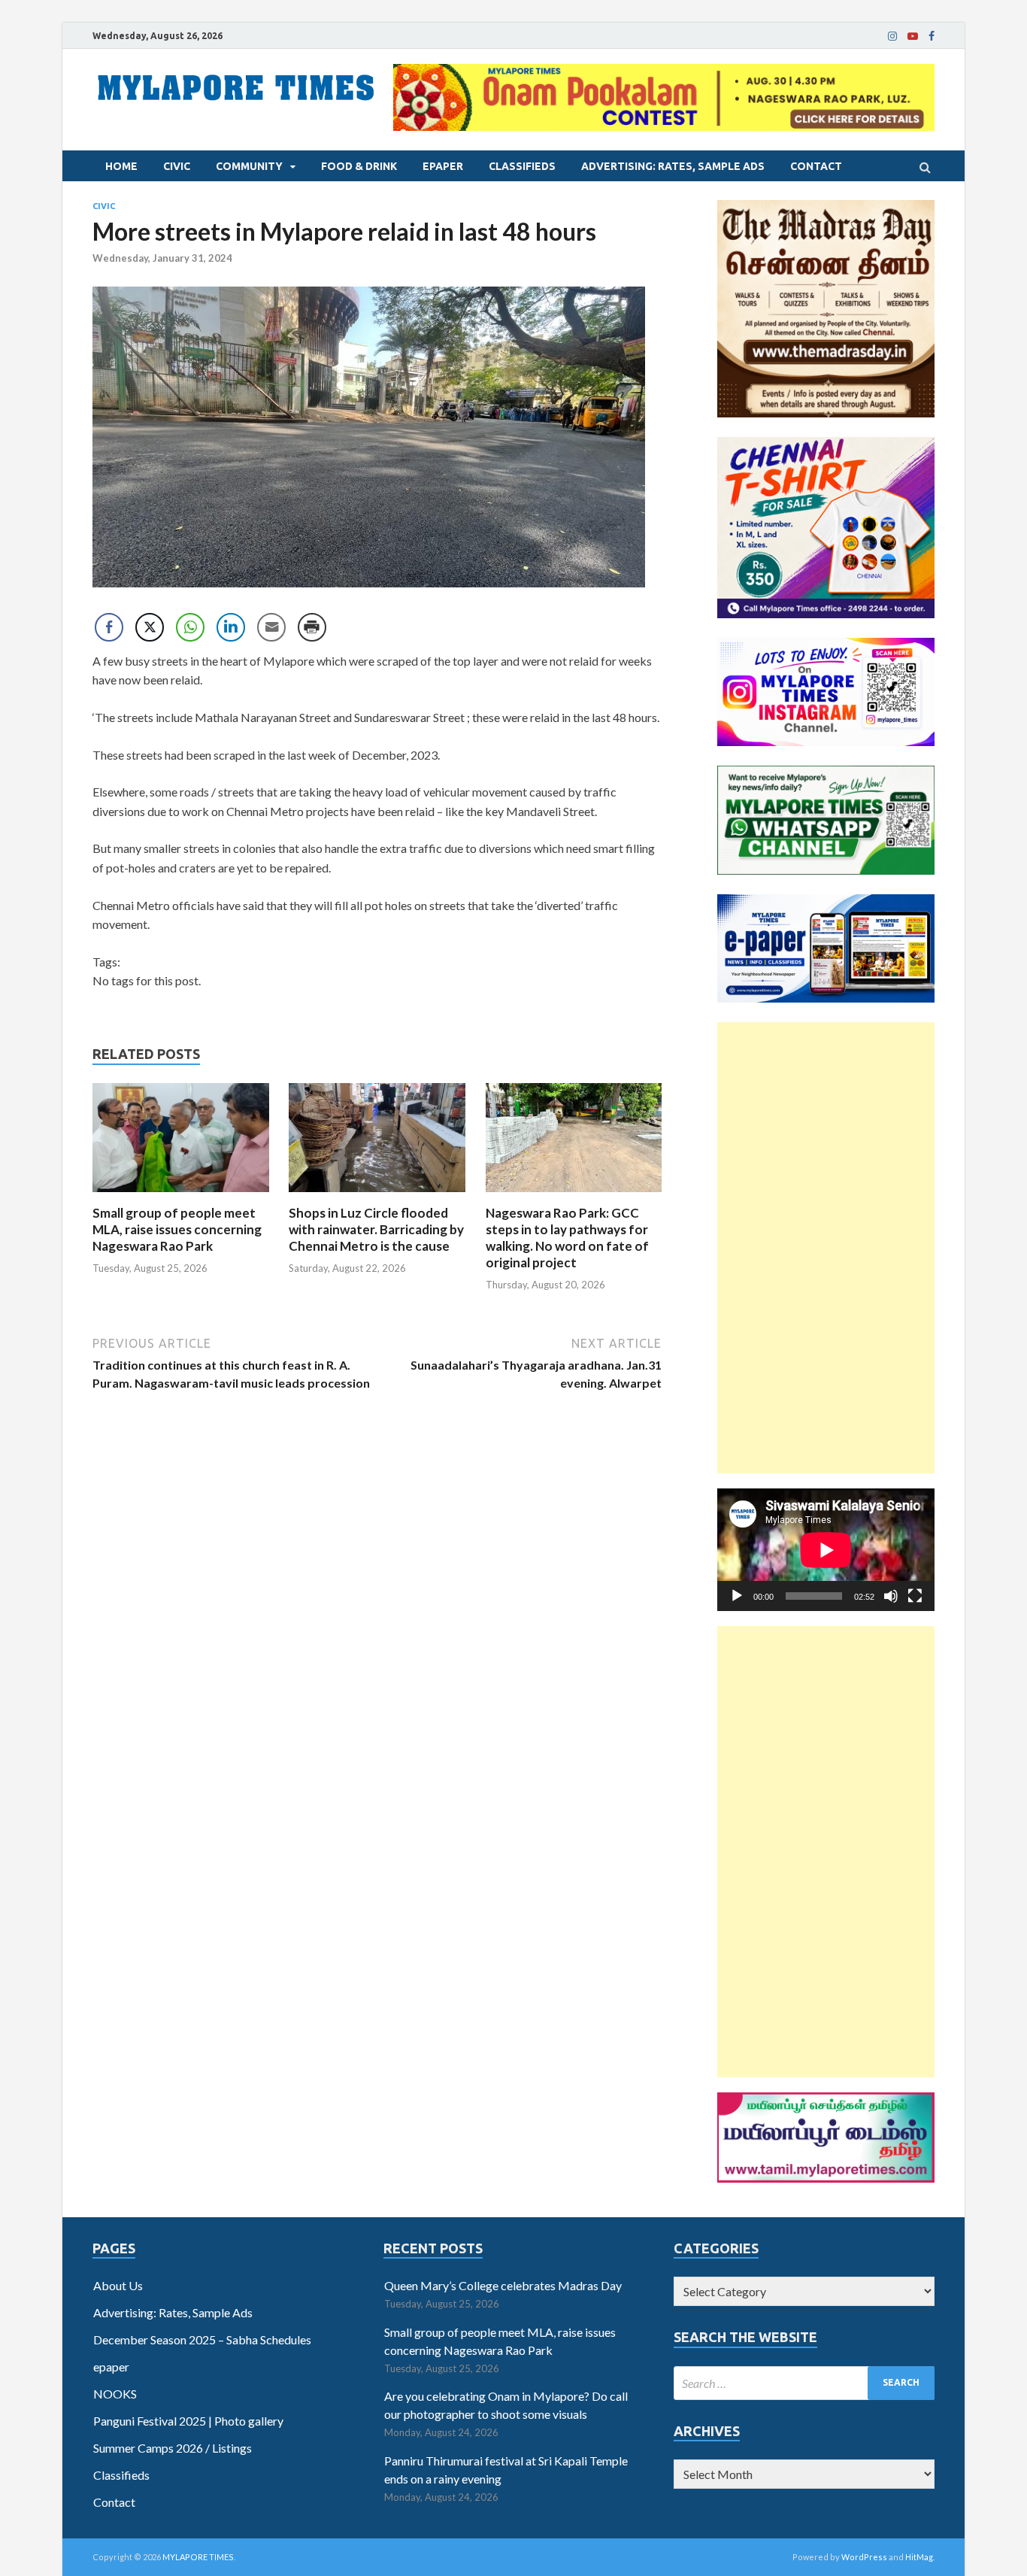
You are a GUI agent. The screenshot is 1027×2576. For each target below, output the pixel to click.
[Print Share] (312, 627)
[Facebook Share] (109, 627)
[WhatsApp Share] (190, 627)
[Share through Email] (271, 627)
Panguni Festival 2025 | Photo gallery (188, 2421)
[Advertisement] (826, 1248)
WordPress (864, 2557)
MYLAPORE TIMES (198, 2557)
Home (121, 166)
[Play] (737, 1596)
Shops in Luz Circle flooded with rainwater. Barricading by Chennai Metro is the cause (376, 1229)
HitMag (919, 2557)
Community (249, 166)
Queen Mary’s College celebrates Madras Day (503, 2285)
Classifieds (522, 166)
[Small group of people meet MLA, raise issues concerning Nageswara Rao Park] (181, 1195)
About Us (118, 2285)
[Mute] (891, 1596)
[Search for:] (804, 2383)
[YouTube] (913, 36)
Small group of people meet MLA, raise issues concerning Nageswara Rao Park (177, 1229)
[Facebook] (932, 36)
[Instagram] (892, 36)
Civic (177, 166)
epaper (443, 166)
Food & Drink (359, 166)
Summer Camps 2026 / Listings (173, 2448)
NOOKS (115, 2394)
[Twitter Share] (150, 627)
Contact (816, 166)
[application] (826, 1550)
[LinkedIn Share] (231, 627)
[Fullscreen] (915, 1596)
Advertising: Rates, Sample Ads (673, 166)
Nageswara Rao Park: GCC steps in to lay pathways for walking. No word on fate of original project (567, 1238)
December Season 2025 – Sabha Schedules (202, 2339)
